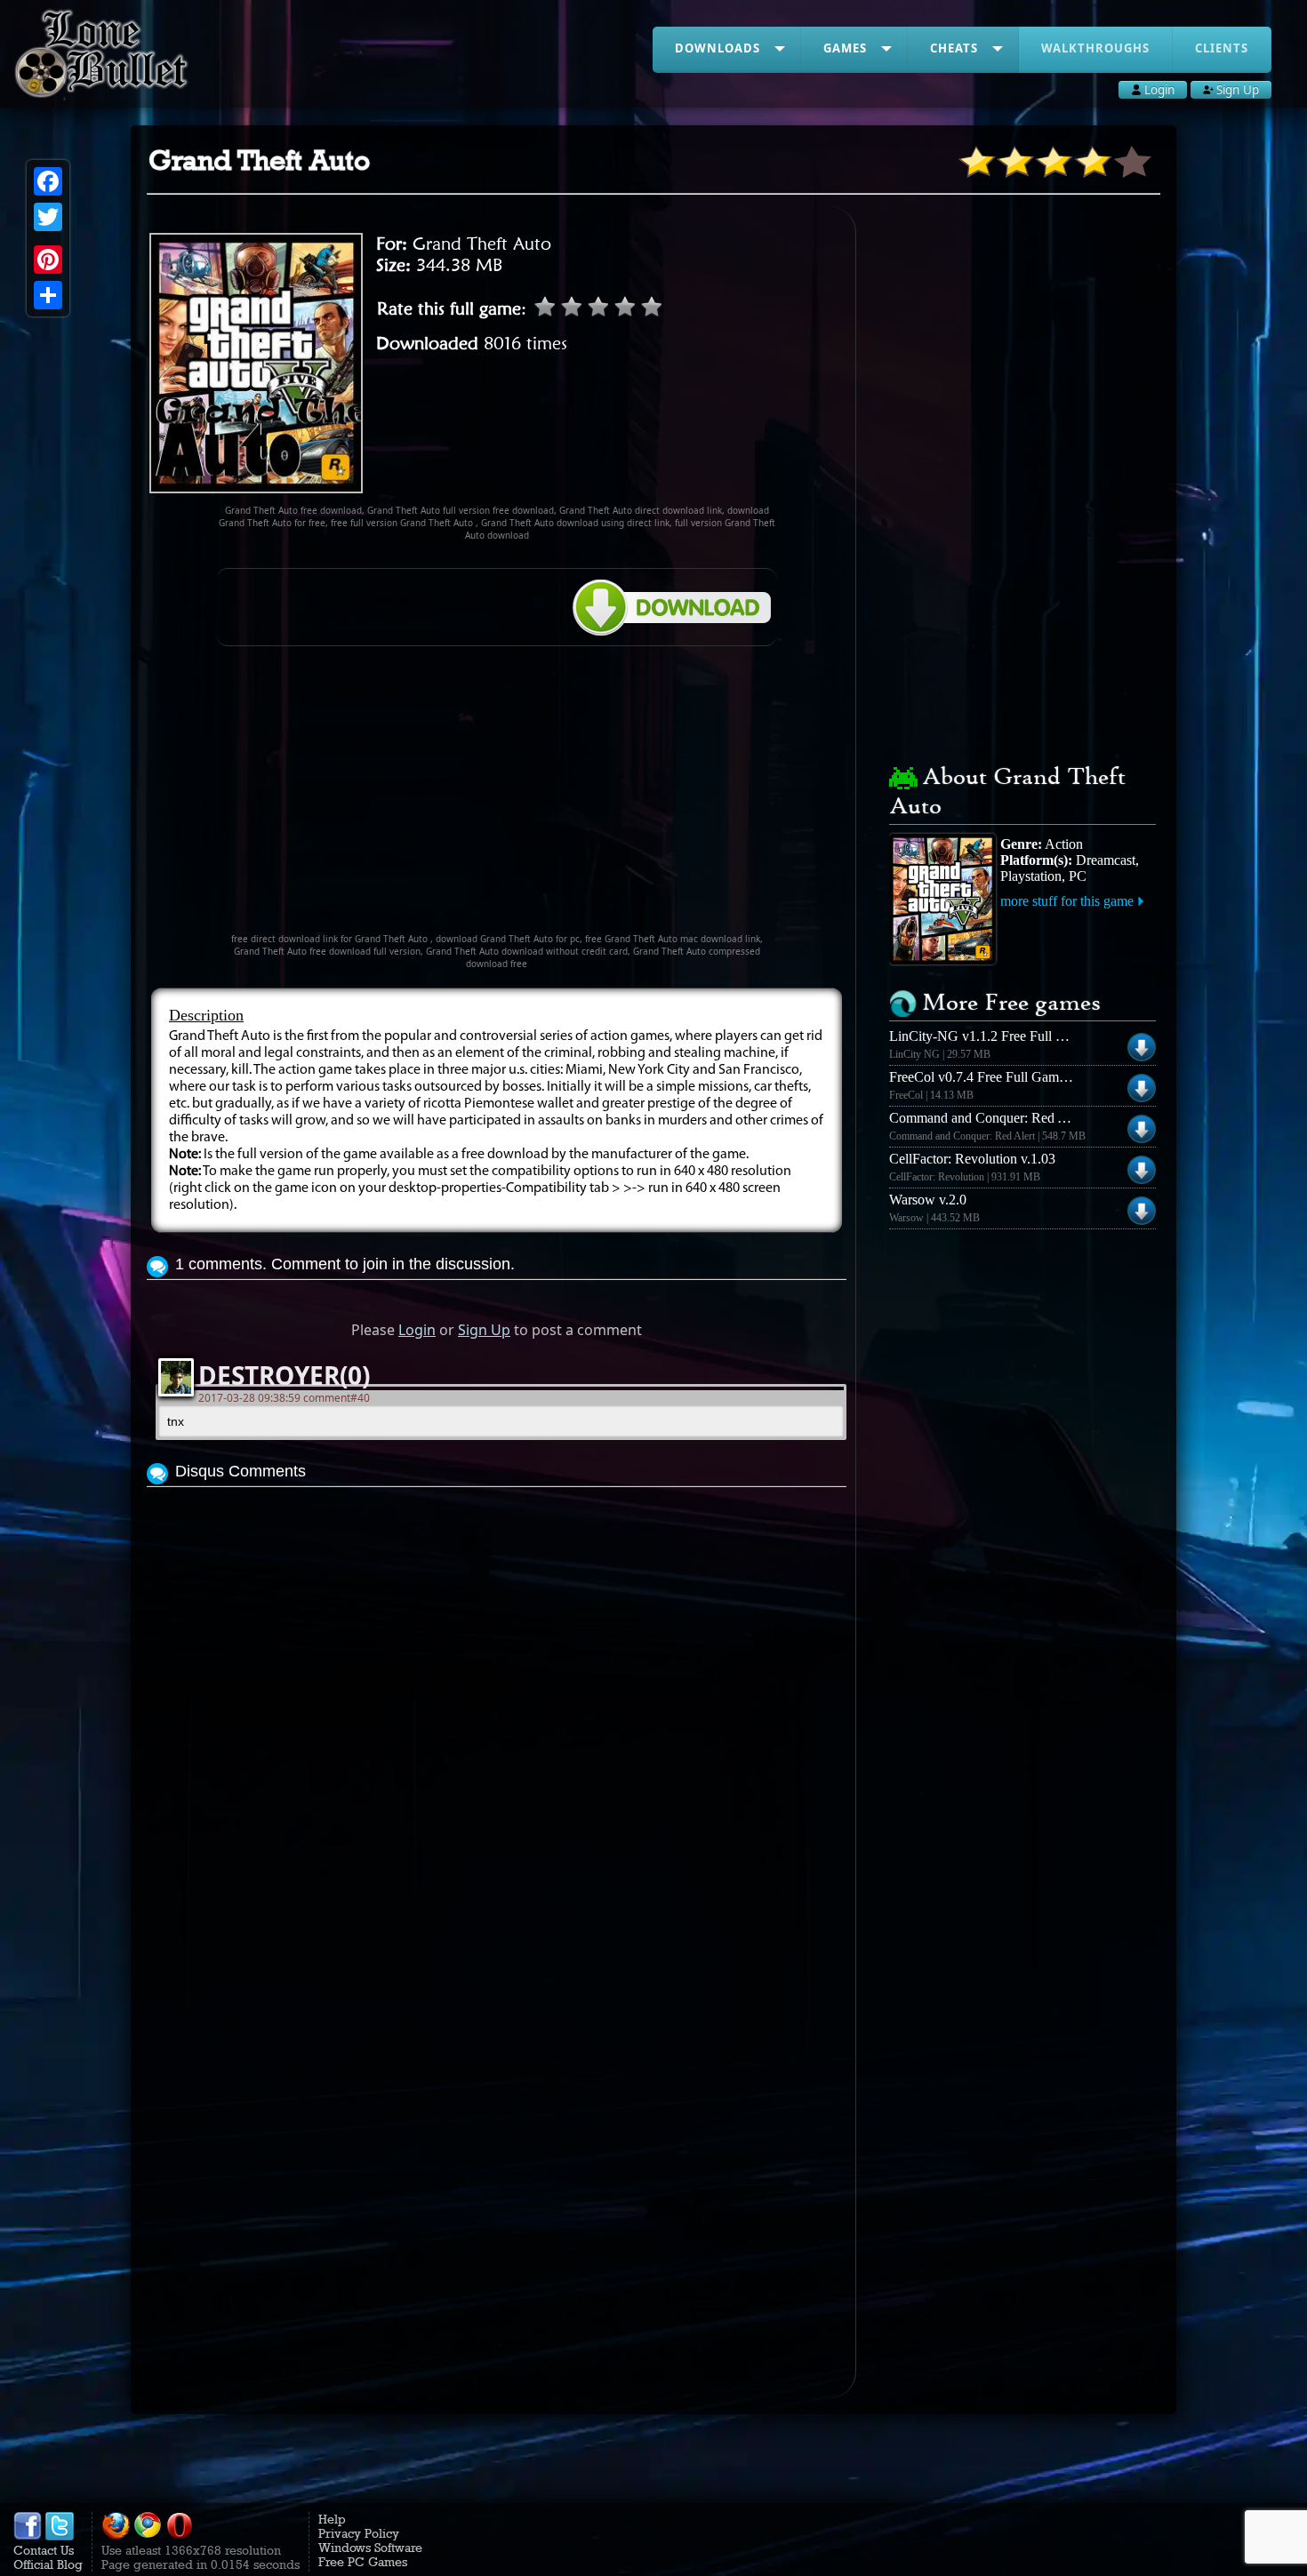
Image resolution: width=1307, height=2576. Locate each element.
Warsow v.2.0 (928, 1200)
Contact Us (44, 2550)
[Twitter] (48, 217)
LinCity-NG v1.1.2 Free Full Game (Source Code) (1032, 1036)
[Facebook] (48, 181)
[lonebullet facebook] (28, 2536)
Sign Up (484, 1330)
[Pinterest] (48, 260)
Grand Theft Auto (482, 244)
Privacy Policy (359, 2533)
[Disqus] (497, 1714)
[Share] (48, 295)
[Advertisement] (497, 797)
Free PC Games (363, 2562)
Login (417, 1330)
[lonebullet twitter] (60, 2536)
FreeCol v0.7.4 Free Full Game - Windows (1010, 1077)
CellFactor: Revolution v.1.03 (972, 1159)
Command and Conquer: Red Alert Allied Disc (1021, 1118)
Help (332, 2519)
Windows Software (370, 2548)
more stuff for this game (1067, 901)
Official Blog (48, 2564)
